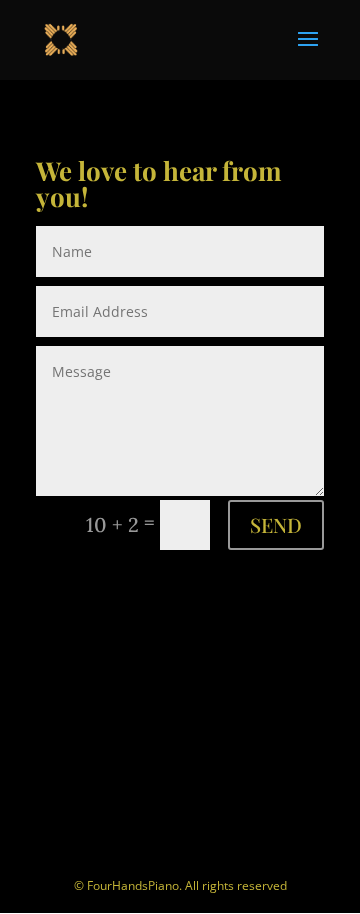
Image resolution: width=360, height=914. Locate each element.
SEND (276, 524)
